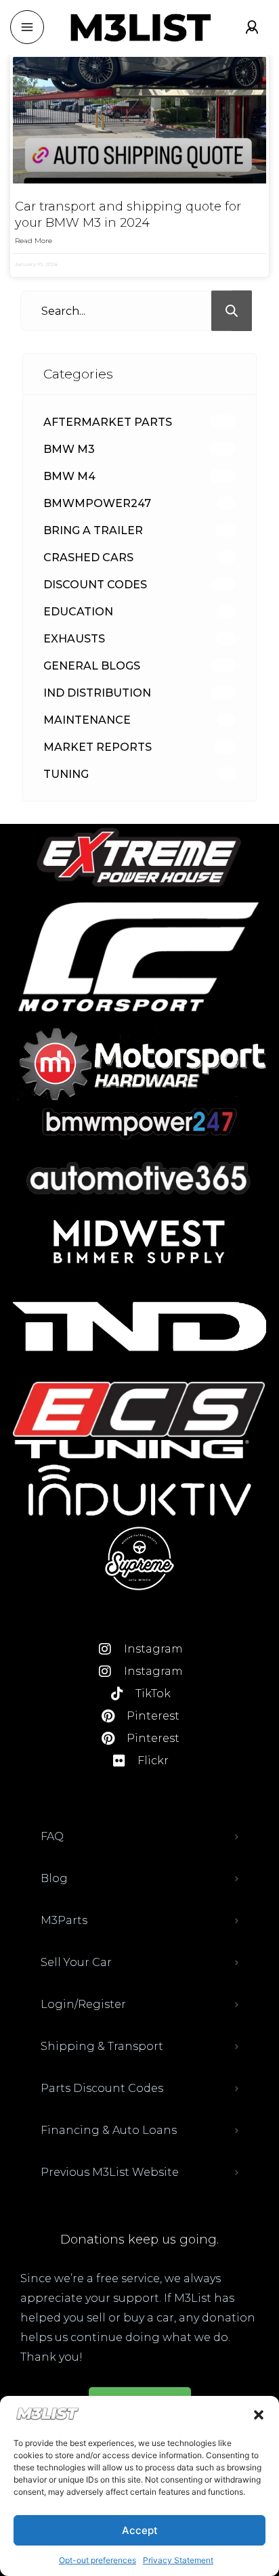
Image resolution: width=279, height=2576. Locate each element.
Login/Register (83, 2004)
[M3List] (139, 27)
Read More (34, 241)
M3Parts (64, 1920)
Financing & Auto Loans (109, 2130)
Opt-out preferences (98, 2560)
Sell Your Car (76, 1962)
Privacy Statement (178, 2560)
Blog (54, 1878)
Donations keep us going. (139, 2240)
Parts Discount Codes (102, 2088)
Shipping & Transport (102, 2046)
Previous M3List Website (110, 2172)
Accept (140, 2530)
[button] (259, 2415)
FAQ (52, 1836)
